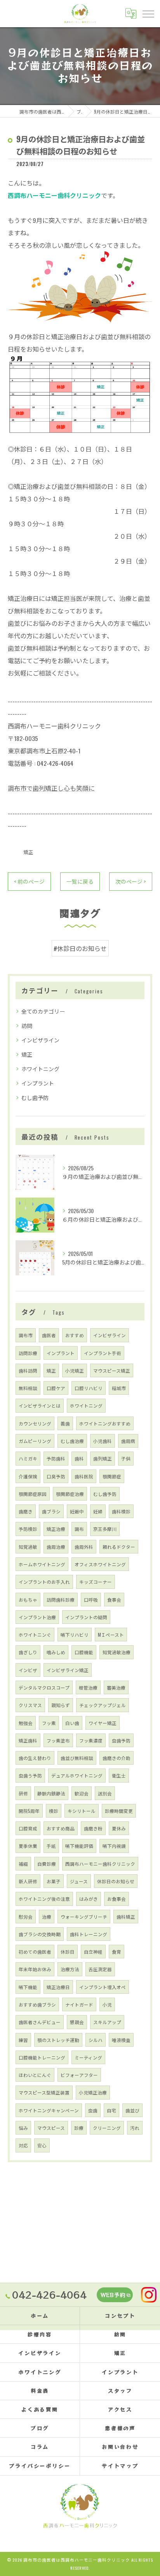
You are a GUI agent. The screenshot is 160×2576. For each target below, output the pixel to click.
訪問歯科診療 (61, 1600)
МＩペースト (111, 1635)
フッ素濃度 (91, 1740)
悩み (23, 2128)
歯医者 (49, 1335)
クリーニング (107, 2128)
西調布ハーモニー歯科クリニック (100, 1864)
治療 (47, 1917)
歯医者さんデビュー (40, 2022)
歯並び (132, 2110)
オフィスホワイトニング (100, 1564)
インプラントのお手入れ (44, 1582)
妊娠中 (77, 1511)
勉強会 (26, 1723)
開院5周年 (29, 1811)
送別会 (105, 1793)
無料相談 (28, 1388)
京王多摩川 (105, 1529)
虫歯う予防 (30, 1775)
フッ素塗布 (58, 1740)
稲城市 (119, 1388)
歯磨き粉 (93, 1828)
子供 (126, 1458)
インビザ (28, 1670)
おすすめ (75, 1335)
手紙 (51, 1846)
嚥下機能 (28, 1987)
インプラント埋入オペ (103, 1987)
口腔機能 (84, 1652)
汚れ (135, 2128)
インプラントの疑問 (86, 1617)
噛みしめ (56, 1652)
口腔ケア (56, 1388)
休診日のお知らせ (116, 1881)
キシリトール (82, 1811)
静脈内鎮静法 (51, 1793)
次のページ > (131, 881)
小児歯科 (103, 1441)
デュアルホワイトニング (77, 1775)
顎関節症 (112, 1476)
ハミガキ (28, 1458)
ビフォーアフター (79, 2075)
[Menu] (148, 13)
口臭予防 (56, 1476)
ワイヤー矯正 (103, 1723)
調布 (79, 1529)
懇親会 (77, 2022)
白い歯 (72, 1723)
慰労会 (26, 1917)
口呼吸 (91, 1600)
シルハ (96, 2040)
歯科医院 (84, 1476)
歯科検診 (121, 1511)
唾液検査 (121, 2040)
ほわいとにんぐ (35, 2075)
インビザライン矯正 (68, 1670)
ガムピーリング (35, 1441)
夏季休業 (28, 1846)
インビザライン (40, 1040)
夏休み (119, 1828)
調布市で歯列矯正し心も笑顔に (51, 788)
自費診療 (47, 1864)
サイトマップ (120, 2466)
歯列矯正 (103, 1458)
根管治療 (88, 1687)
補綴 (23, 1864)
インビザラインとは (40, 1405)
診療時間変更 (119, 1811)
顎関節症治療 (70, 1494)
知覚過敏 (28, 1547)
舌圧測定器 (100, 1969)
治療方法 (70, 1969)
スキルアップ (107, 2022)
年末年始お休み (35, 1969)
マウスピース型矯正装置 (44, 2092)
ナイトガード (79, 2004)
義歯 (65, 1423)
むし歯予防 (35, 1097)
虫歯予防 (121, 1740)
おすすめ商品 (61, 1828)
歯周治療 (56, 1547)
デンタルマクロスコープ (44, 1687)
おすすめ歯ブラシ (37, 2004)
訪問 (27, 1025)
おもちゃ (28, 1600)
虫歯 (93, 2110)
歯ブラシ (51, 1511)
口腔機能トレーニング (42, 2057)
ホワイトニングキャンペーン (49, 2110)
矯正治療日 (58, 1987)
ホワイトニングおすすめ (105, 1423)
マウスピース (51, 2128)
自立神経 (93, 1952)
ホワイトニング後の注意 (44, 1899)
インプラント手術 (103, 1353)
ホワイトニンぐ (35, 1635)
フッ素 (49, 1723)
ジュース (79, 1881)
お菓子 (54, 1881)
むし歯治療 (72, 1441)
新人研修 (28, 1881)
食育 (117, 1952)
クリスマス (30, 1705)
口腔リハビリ (89, 1388)
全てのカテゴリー (43, 1011)
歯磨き (26, 1511)
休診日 (68, 1952)
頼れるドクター (119, 1547)
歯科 (79, 1458)
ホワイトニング (40, 1069)
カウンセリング (35, 1423)
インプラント (38, 1083)
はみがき (89, 1899)
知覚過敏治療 (117, 1652)
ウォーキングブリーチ (84, 1917)
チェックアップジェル (103, 1705)
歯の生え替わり (35, 1758)
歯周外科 (84, 1547)
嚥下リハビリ (75, 1635)
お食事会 (117, 1899)
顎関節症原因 (33, 1494)
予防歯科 (56, 1458)
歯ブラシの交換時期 (40, 1934)
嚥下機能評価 (79, 1846)
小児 (107, 2004)
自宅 (111, 2110)
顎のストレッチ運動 (58, 2040)
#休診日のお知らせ (80, 948)
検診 (54, 1811)
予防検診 (28, 1529)
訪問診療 (28, 1353)
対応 (23, 2145)
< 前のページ (29, 881)
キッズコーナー (96, 1582)
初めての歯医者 (35, 1952)
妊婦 (98, 1511)
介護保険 (28, 1476)
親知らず (61, 1705)
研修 (23, 1793)
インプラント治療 (37, 1617)
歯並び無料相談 (77, 1758)
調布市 (26, 1335)
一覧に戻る (80, 881)
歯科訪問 (28, 1370)
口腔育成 (28, 1828)
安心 (42, 2145)
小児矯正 (75, 1370)
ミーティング (88, 2057)
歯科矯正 (126, 1917)
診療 (79, 2128)
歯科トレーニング (89, 1934)
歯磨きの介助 (117, 1758)
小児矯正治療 (93, 2092)
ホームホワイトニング (42, 1564)
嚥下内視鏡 (114, 1846)
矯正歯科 (28, 1740)
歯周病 (128, 1441)
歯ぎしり (28, 1652)
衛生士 (119, 1775)
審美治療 (116, 1687)
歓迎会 (82, 1793)
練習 (23, 2040)
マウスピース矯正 (112, 1370)
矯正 (28, 852)
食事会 (114, 1600)
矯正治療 (56, 1529)
